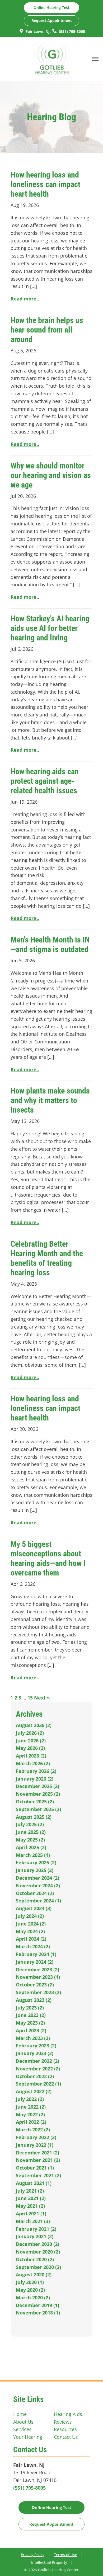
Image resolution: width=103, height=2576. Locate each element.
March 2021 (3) (33, 2221)
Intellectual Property (49, 2562)
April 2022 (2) (31, 2122)
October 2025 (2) (35, 1802)
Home (20, 2414)
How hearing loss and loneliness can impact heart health (45, 184)
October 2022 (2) (35, 2076)
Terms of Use (65, 2555)
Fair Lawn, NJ (29, 2465)
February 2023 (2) (36, 2046)
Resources (65, 2429)
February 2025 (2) (36, 1862)
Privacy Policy (33, 2555)
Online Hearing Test (51, 2507)
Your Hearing (28, 2437)
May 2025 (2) (30, 1840)
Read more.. (25, 299)
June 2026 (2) (31, 1741)
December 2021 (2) (38, 2153)
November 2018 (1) (38, 2313)
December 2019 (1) (38, 2305)
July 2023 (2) (30, 2008)
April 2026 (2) (31, 1756)
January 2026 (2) (35, 1779)
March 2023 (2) (33, 2038)
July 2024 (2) (30, 1916)
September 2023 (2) (38, 1992)
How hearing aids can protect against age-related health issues (45, 781)
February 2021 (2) (36, 2229)
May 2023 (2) (30, 2023)
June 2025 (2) (31, 1832)
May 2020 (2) (30, 2290)
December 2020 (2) (38, 2244)
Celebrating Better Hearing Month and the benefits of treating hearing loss (47, 1258)
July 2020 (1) (30, 2282)
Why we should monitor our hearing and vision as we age (51, 475)
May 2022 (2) (30, 2114)
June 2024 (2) (31, 1924)
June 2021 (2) (31, 2198)
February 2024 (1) (36, 1954)
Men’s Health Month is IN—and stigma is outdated (50, 944)
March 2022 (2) (33, 2130)
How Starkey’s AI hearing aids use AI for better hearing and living (50, 628)
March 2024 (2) (33, 1946)
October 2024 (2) (35, 1893)
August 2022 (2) (34, 2091)
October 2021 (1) (35, 2168)
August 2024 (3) (34, 1908)
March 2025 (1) (33, 1855)
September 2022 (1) (38, 2084)
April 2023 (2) (31, 2030)
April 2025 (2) (31, 1847)
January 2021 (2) (35, 2236)
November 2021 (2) (38, 2160)
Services (22, 2429)
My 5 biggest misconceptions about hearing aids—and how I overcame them (48, 1558)
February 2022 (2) (36, 2137)
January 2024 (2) (35, 1962)
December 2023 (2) (38, 1969)
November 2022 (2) (38, 2069)
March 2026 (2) (33, 1763)
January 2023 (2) (35, 2053)
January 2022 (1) (35, 2145)
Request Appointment (52, 21)
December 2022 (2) (38, 2061)
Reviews (63, 2422)
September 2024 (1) (38, 1901)
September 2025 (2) (38, 1809)
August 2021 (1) (34, 2183)
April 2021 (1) (31, 2214)
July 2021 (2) (30, 2191)
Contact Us (66, 2437)
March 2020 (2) (33, 2298)
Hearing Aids (68, 2414)
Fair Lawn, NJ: (38, 31)
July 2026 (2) (30, 1733)
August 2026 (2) (34, 1725)
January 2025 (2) (35, 1870)
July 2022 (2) (30, 2099)
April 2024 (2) (31, 1939)
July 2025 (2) (30, 1824)
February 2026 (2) (36, 1771)
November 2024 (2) (38, 1885)
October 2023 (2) (35, 1985)
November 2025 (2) (38, 1794)
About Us (23, 2422)
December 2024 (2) (38, 1878)
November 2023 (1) (38, 1977)
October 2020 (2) (35, 2259)
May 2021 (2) (30, 2206)
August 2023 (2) (34, 2000)
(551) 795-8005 (71, 31)
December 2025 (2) (38, 1786)
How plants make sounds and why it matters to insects (50, 1100)
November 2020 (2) (38, 2252)
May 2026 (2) (30, 1748)
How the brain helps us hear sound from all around (47, 330)
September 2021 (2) (38, 2175)
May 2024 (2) (30, 1931)
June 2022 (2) (31, 2107)
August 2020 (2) (34, 2274)
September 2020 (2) (38, 2267)
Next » (42, 1698)
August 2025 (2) (34, 1817)
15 (30, 1698)
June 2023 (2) (31, 2015)
